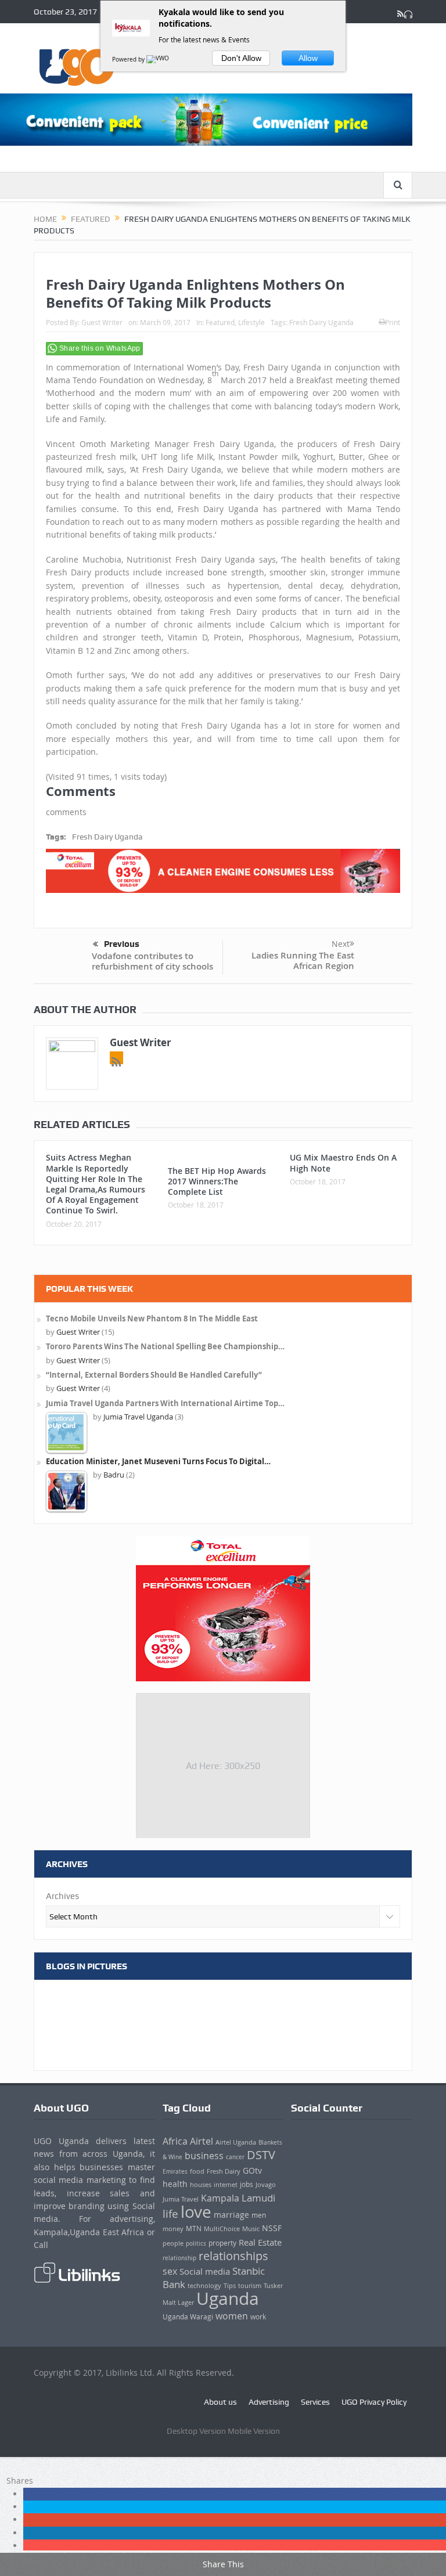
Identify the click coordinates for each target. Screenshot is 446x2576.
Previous (122, 944)
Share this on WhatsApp (100, 348)
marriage (231, 2215)
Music (251, 2229)
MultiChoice (222, 2229)
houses (201, 2185)
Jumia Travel (181, 2199)
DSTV (261, 2155)
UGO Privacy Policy (374, 2402)
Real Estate (260, 2242)
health (175, 2184)
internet (226, 2184)
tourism (250, 2286)
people (173, 2243)
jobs (247, 2184)
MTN (194, 2229)
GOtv (252, 2171)
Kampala (220, 2198)
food (197, 2171)
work (258, 2317)
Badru (114, 1475)
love (196, 2212)
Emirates (175, 2171)
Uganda (228, 2298)
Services (315, 2402)
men (259, 2215)
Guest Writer (102, 322)
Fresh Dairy (224, 2171)
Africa (175, 2141)
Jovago (266, 2185)
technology (204, 2285)
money (173, 2229)
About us (220, 2402)
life (170, 2213)
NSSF (272, 2228)
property (222, 2243)
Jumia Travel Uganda (138, 1417)
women (232, 2316)
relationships (233, 2256)
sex (170, 2271)
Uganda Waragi (188, 2317)
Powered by (129, 60)
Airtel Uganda (236, 2142)
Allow (308, 58)
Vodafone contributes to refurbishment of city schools (152, 961)
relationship (179, 2258)
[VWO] (159, 60)
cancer (235, 2157)
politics (196, 2243)
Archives (62, 1896)
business (204, 2156)
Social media (205, 2271)
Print (393, 322)
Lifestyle (251, 322)
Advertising (269, 2402)
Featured (220, 322)
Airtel (202, 2141)
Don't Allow (241, 58)
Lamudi (258, 2198)
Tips (230, 2286)
